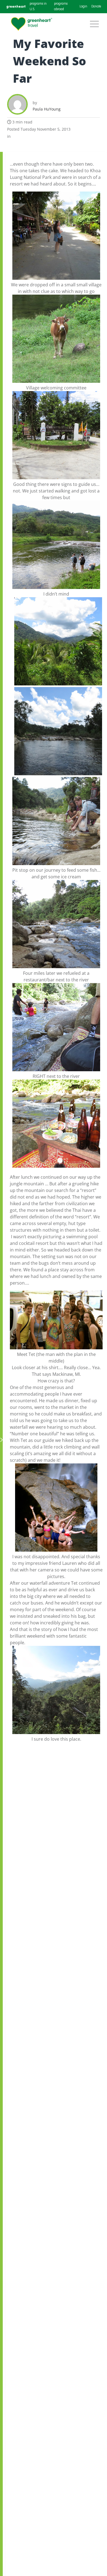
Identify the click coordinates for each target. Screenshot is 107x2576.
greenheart (16, 6)
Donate (96, 7)
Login (83, 7)
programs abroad (61, 7)
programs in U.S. (38, 7)
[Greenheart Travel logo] (32, 24)
